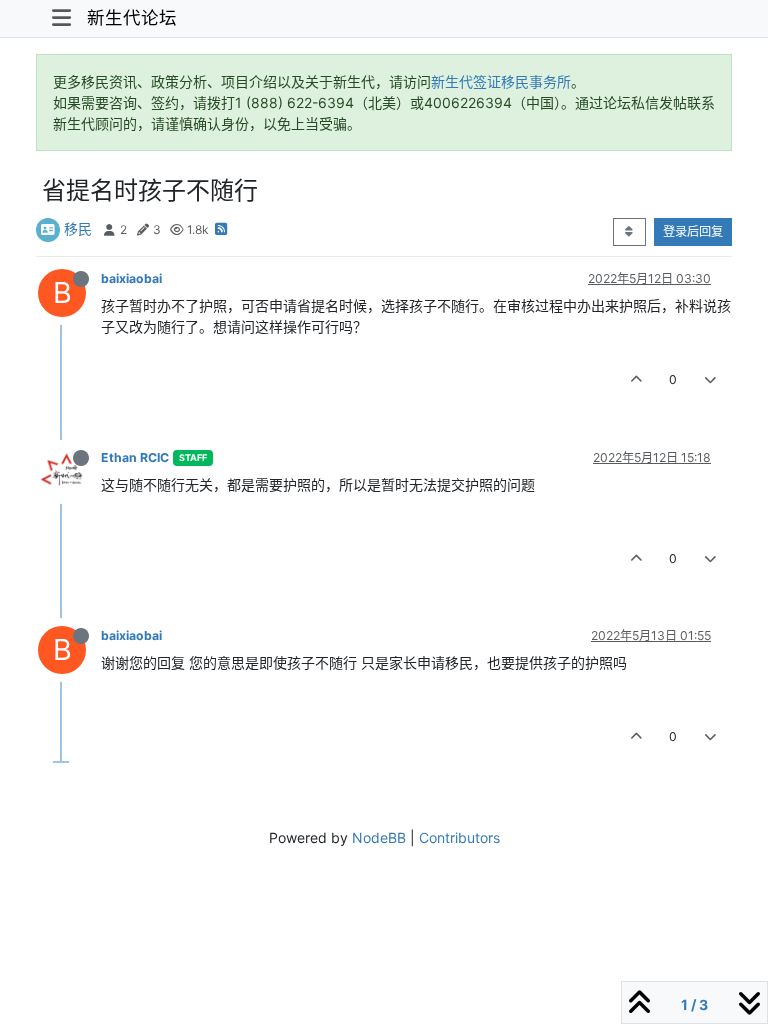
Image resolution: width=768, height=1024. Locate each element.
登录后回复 (693, 231)
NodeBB (379, 837)
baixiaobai (131, 278)
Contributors (459, 837)
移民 (78, 228)
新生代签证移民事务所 (501, 81)
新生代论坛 (132, 17)
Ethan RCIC (135, 457)
